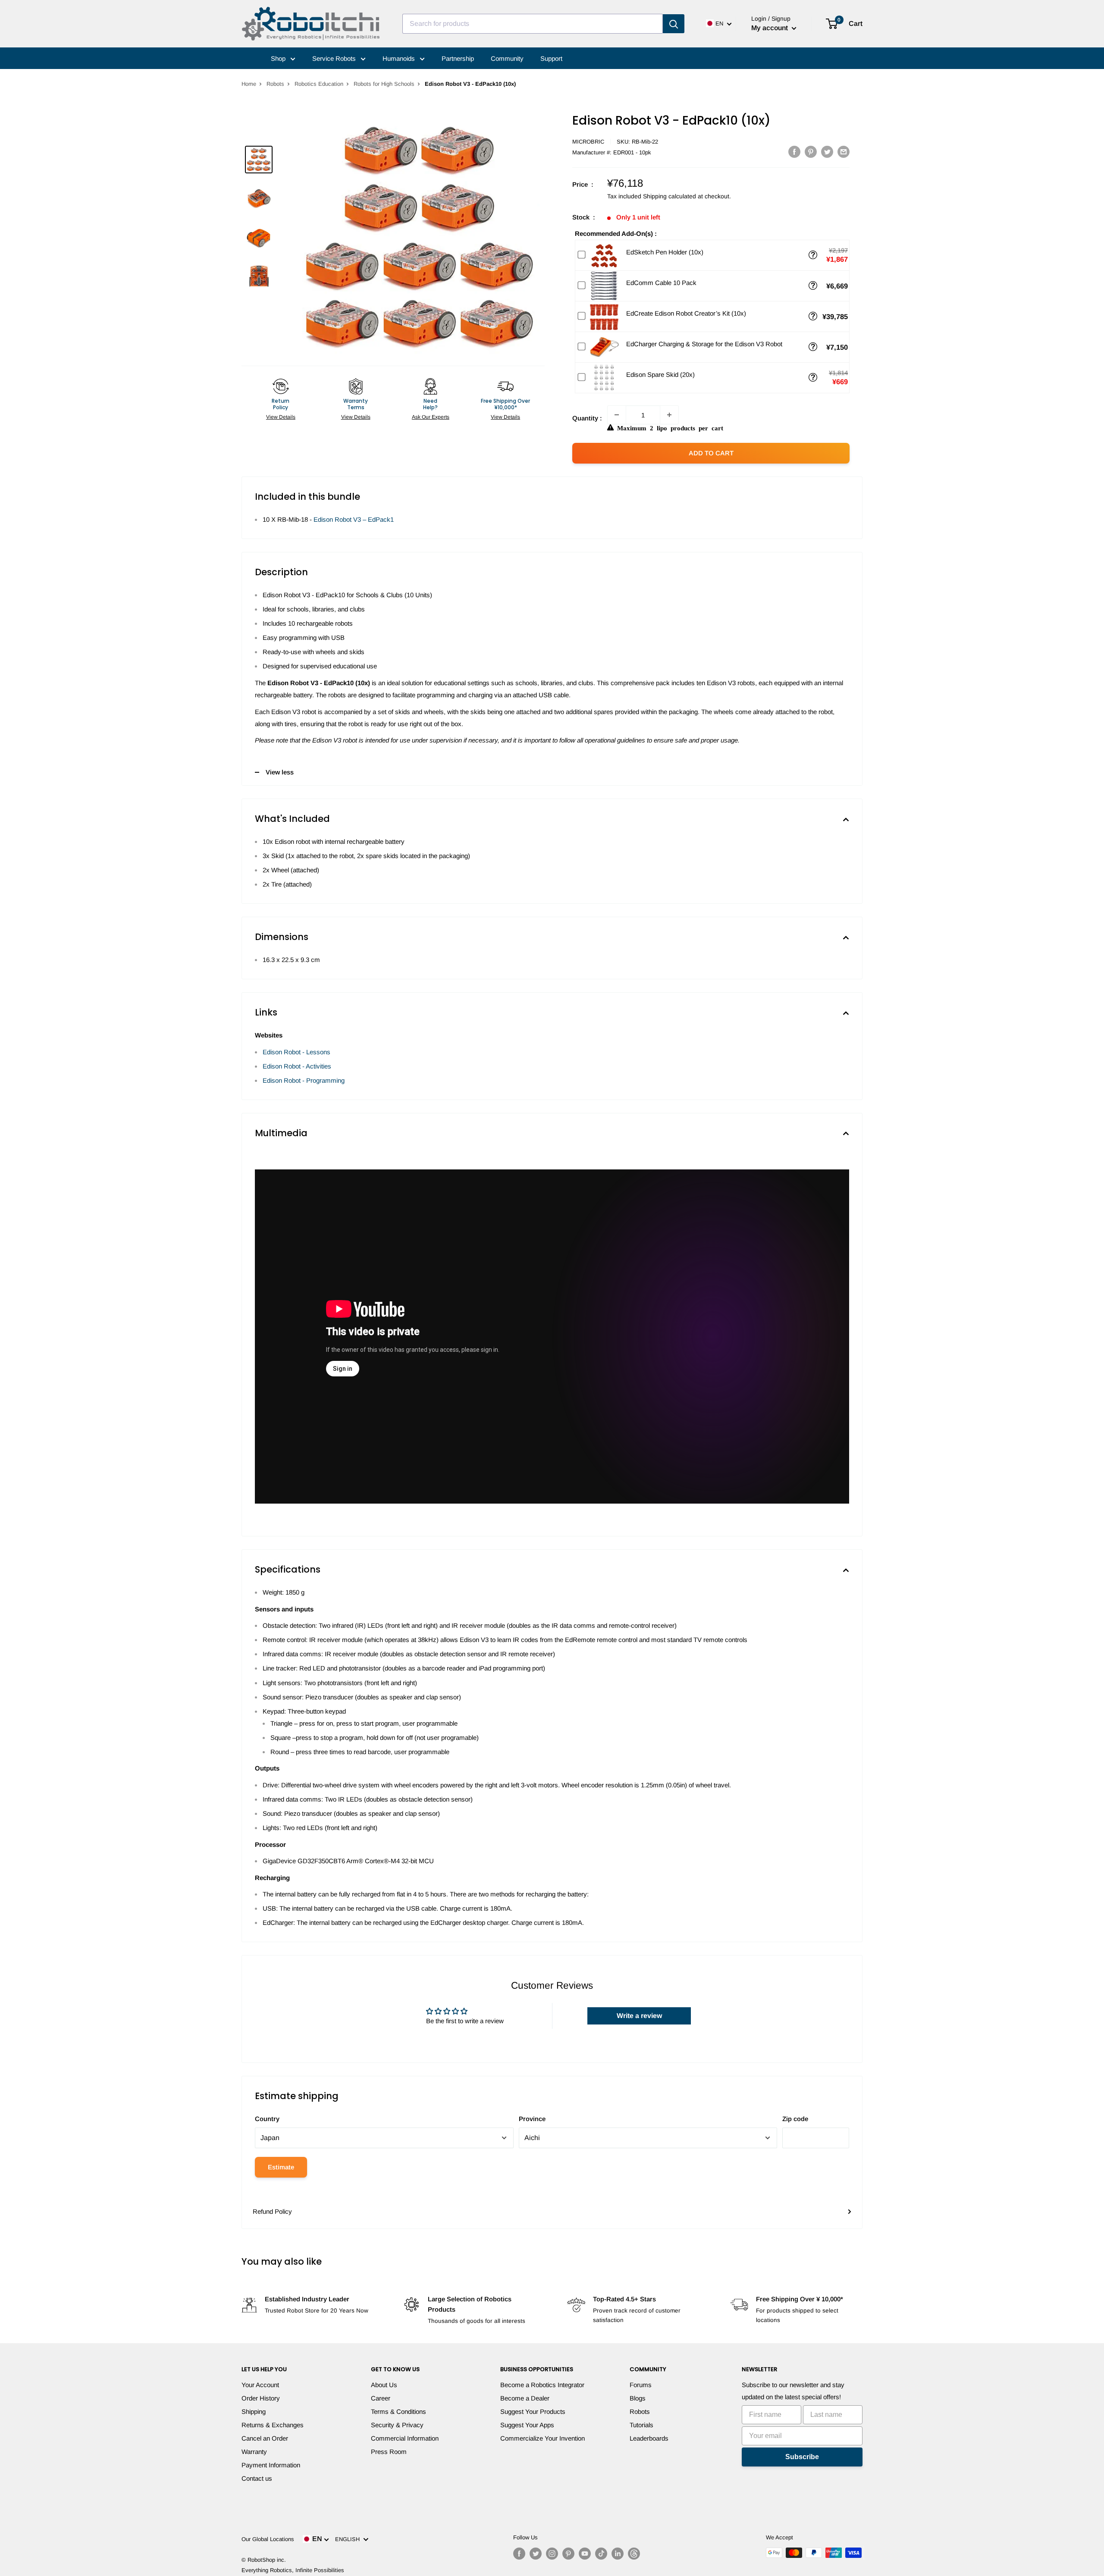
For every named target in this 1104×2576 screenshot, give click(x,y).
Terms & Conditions (398, 2411)
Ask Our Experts (431, 417)
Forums (641, 2385)
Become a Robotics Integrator (542, 2385)
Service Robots (335, 58)
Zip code (795, 2119)
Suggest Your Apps (527, 2425)
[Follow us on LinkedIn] (618, 2554)
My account (770, 28)
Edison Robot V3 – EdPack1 (354, 519)
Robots (275, 84)
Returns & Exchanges (273, 2425)
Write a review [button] (639, 2016)
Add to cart (711, 453)
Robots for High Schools (384, 84)
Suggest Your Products (533, 2411)
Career (381, 2398)
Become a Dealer (525, 2398)
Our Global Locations (268, 2539)
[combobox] (533, 24)
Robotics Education (319, 84)
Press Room (389, 2452)
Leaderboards (649, 2438)
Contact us (257, 2478)
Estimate (281, 2167)
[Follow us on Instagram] (552, 2554)
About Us (384, 2385)
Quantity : (587, 418)
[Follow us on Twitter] (536, 2554)
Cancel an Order (265, 2438)
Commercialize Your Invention (543, 2438)
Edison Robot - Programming (304, 1080)
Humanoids (400, 58)
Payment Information (271, 2465)
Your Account (260, 2385)
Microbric (588, 142)
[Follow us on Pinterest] (568, 2554)
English (349, 2539)
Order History (261, 2398)
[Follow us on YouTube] (585, 2554)
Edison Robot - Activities (297, 1066)
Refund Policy (272, 2211)
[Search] (674, 24)
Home (249, 84)
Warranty (254, 2452)
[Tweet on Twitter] (827, 152)
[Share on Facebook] (794, 152)
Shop (279, 58)
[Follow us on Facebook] (519, 2554)
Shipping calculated (670, 196)
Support (551, 58)
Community (507, 58)
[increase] (669, 415)
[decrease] (617, 415)
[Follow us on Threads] (634, 2554)
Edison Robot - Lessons (296, 1052)
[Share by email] (844, 152)
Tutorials (641, 2425)
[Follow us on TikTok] (601, 2554)
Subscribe (802, 2457)
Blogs (638, 2398)
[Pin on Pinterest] (811, 152)
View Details (281, 417)
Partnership (458, 58)
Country (267, 2119)
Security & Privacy (397, 2425)
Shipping (254, 2411)
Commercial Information (405, 2438)
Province (532, 2119)
